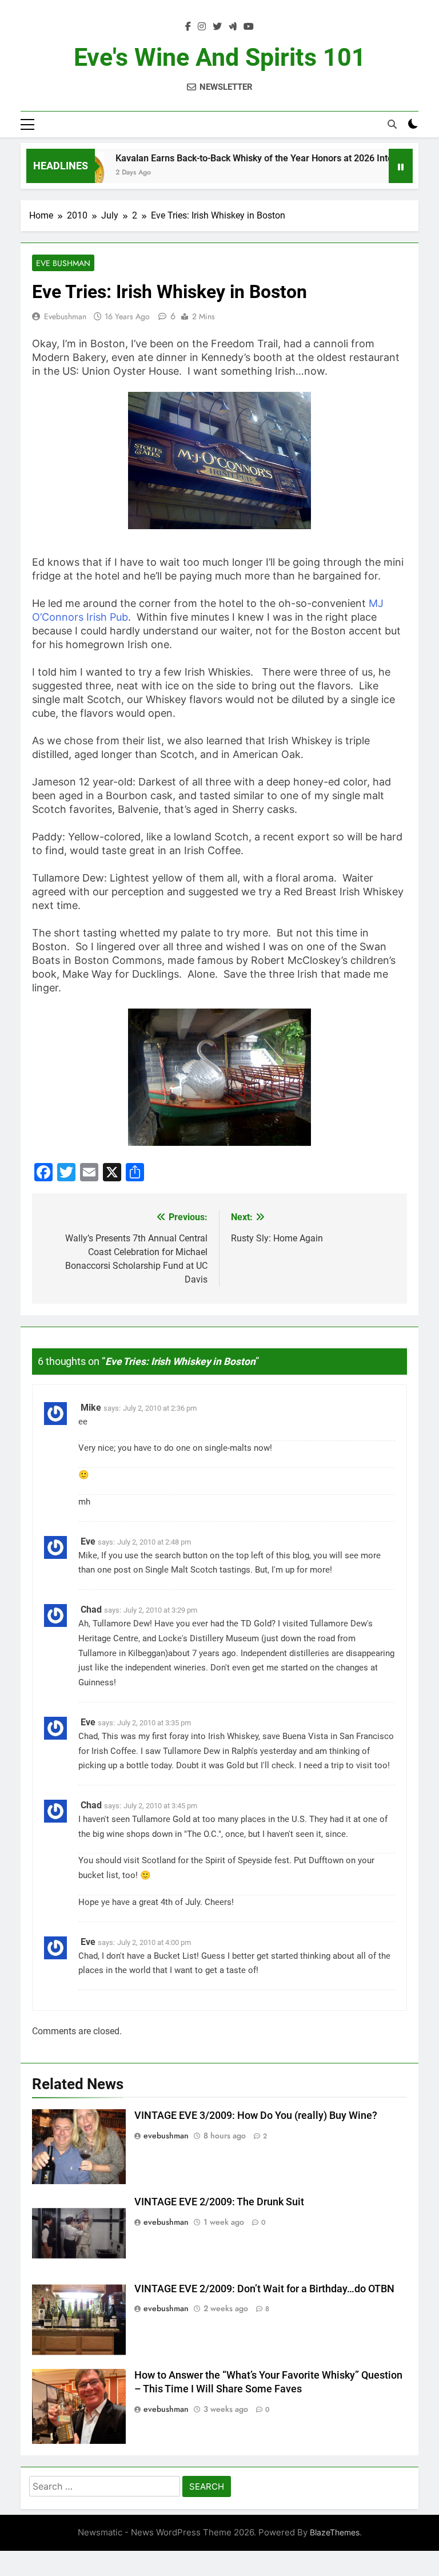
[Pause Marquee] (401, 166)
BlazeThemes (335, 2532)
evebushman (65, 316)
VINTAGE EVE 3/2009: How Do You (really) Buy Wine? (256, 2115)
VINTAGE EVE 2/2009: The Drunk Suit (219, 2202)
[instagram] (202, 27)
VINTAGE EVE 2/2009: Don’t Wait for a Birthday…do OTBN (264, 2289)
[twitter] (217, 27)
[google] (233, 27)
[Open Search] (392, 124)
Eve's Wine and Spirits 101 (220, 57)
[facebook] (188, 27)
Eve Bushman (63, 263)
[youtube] (249, 27)
